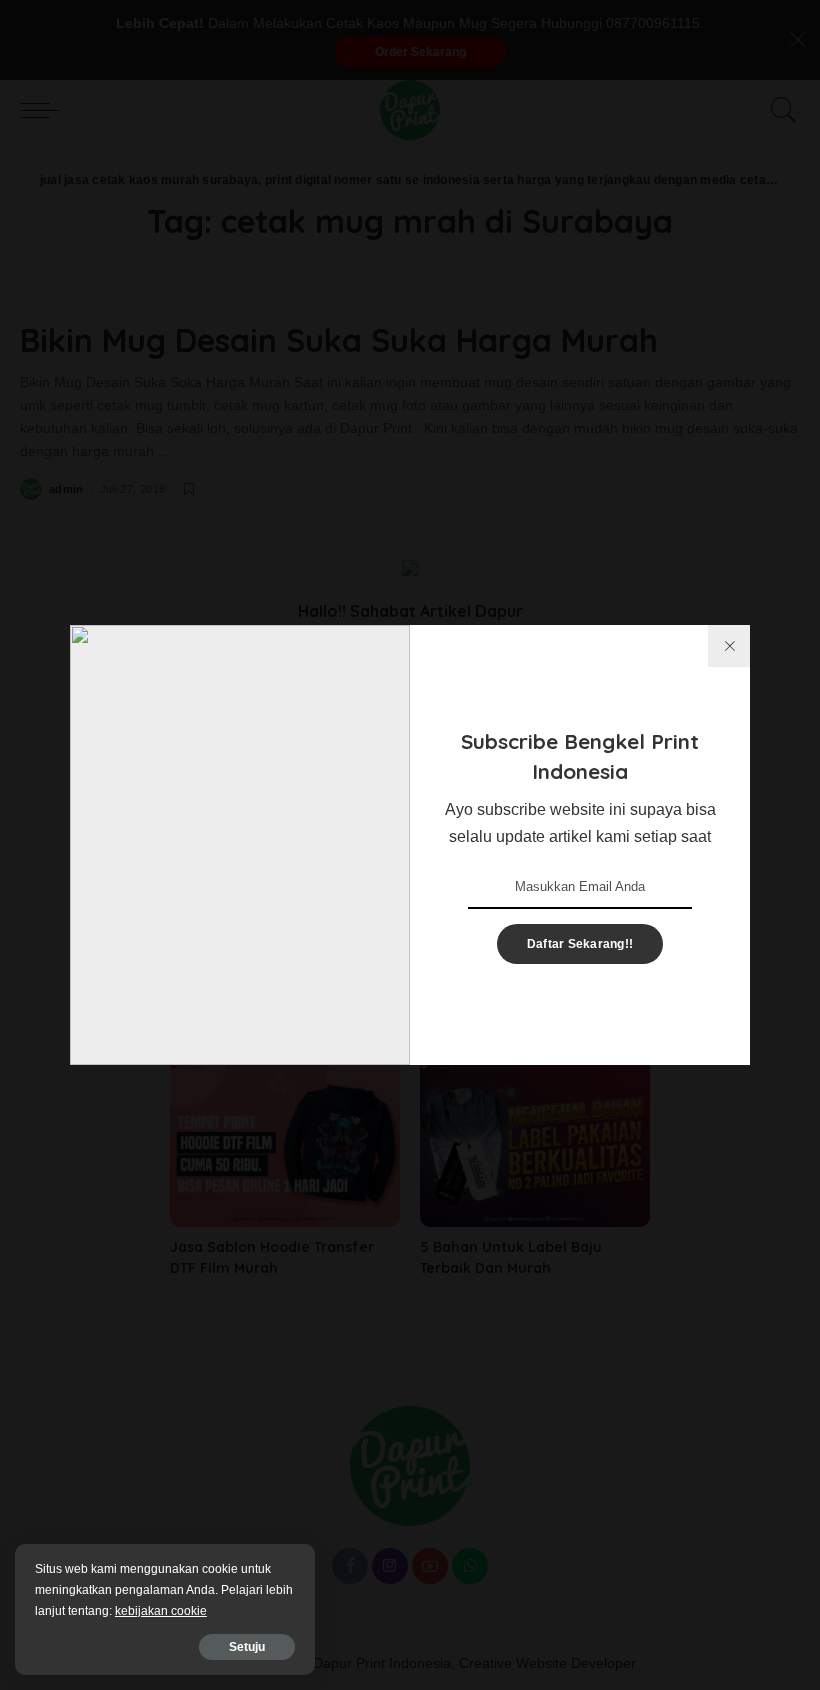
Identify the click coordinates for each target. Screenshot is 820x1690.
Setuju (247, 1647)
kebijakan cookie (161, 1611)
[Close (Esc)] (729, 646)
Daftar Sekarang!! (580, 944)
